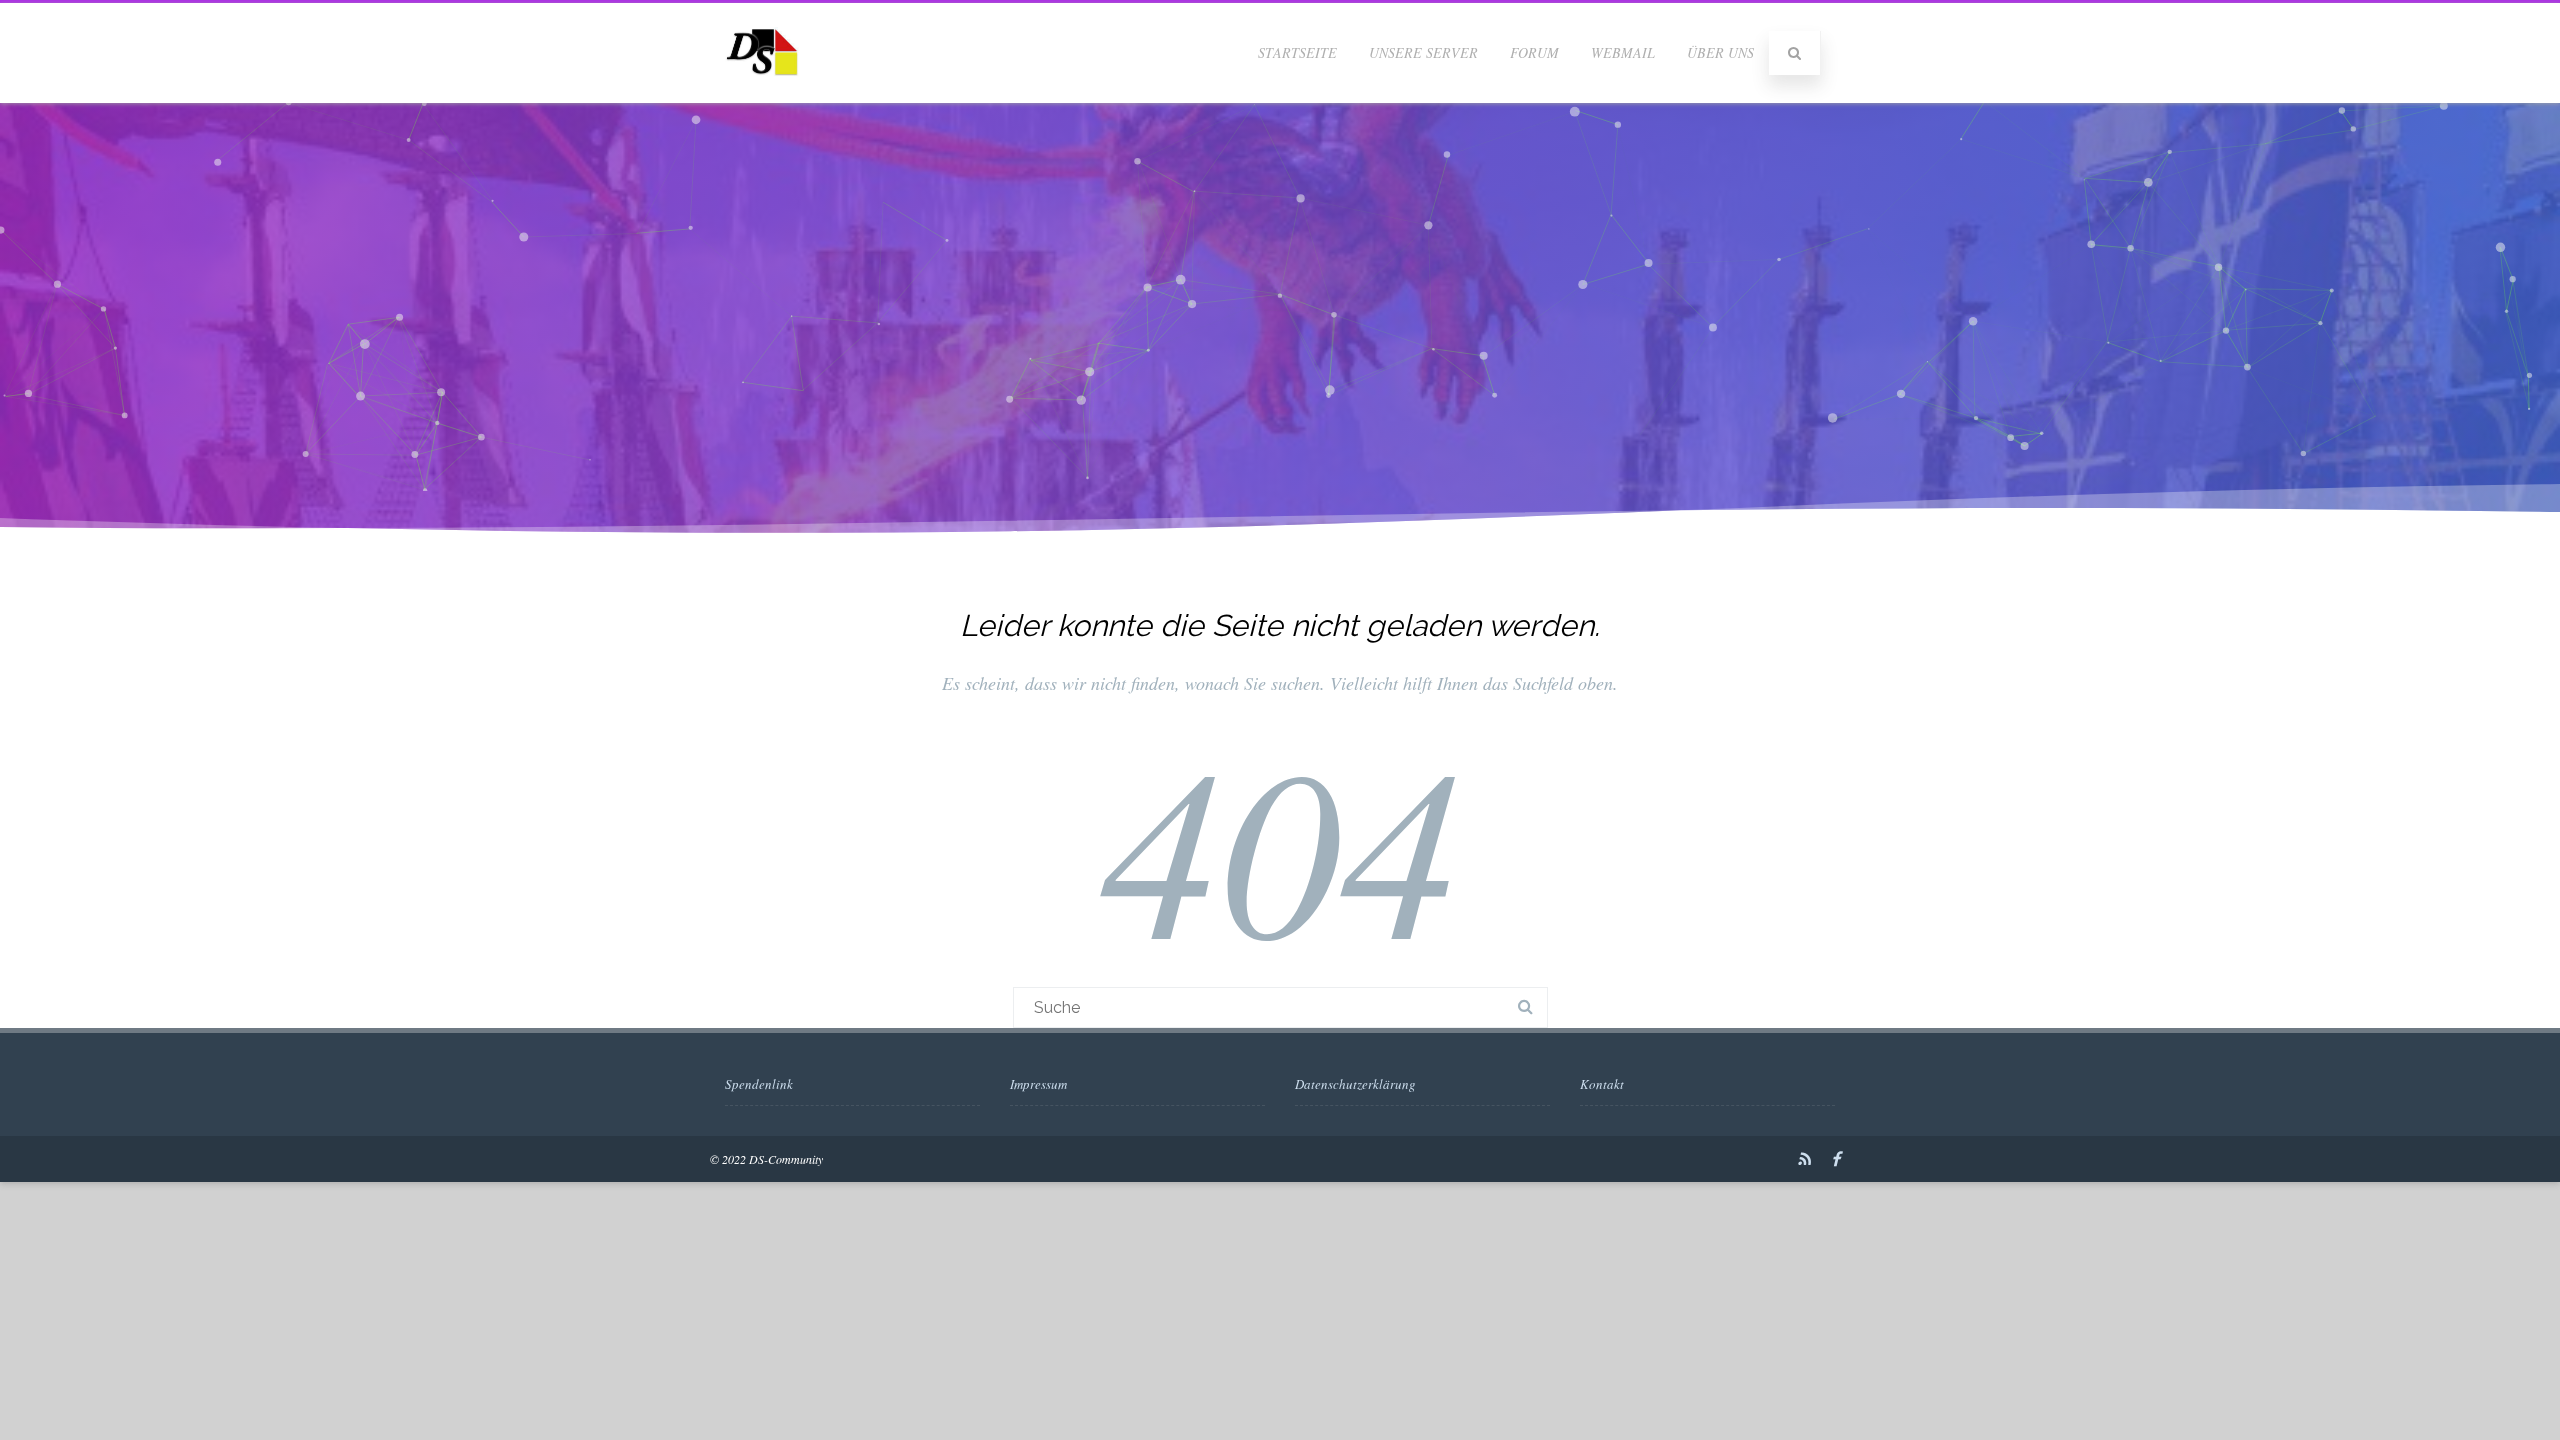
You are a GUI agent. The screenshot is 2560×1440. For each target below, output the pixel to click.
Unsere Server (1423, 52)
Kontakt (1602, 1084)
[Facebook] (1835, 1159)
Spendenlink (759, 1084)
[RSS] (1804, 1159)
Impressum (1038, 1084)
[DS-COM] (762, 94)
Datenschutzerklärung (1355, 1084)
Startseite (1297, 52)
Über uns (1720, 52)
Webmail (1623, 52)
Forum (1534, 52)
